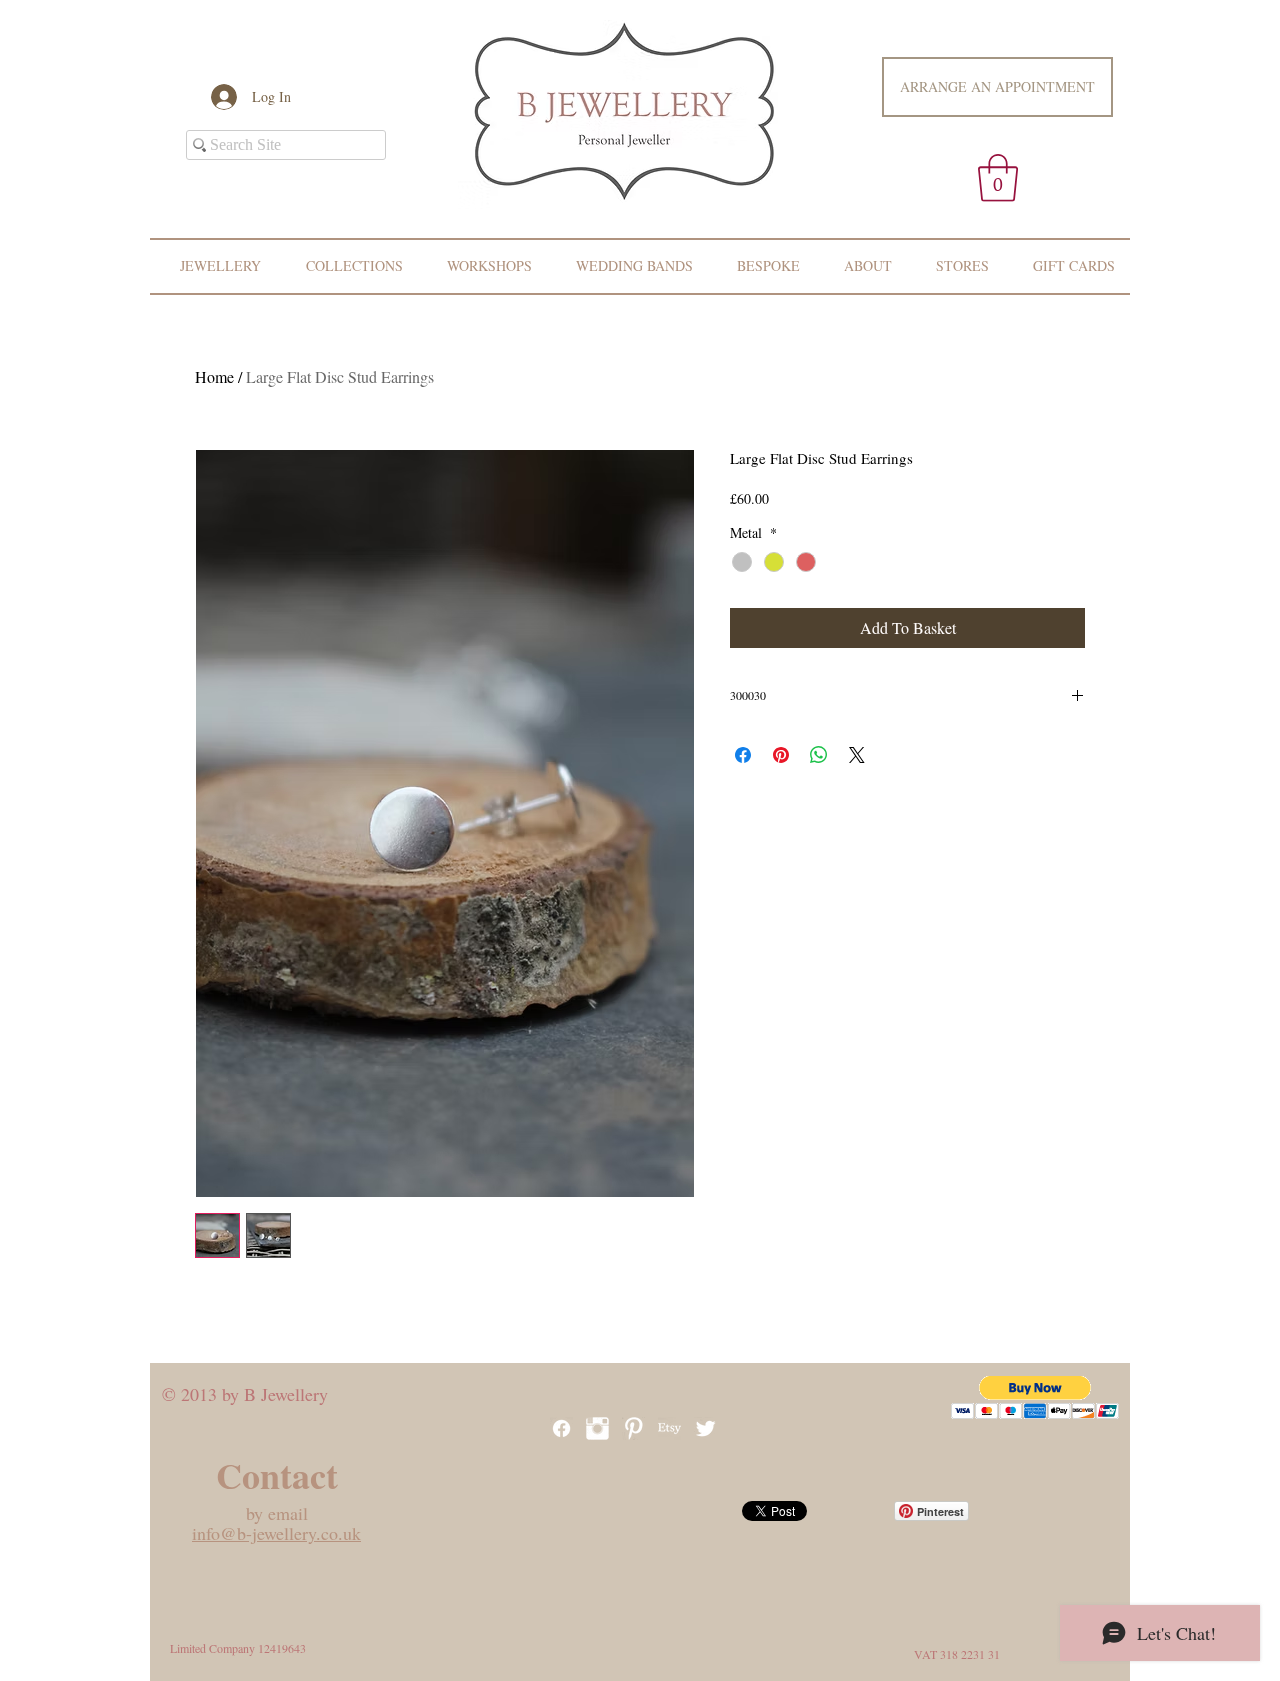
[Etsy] (669, 1428)
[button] (998, 178)
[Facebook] (561, 1428)
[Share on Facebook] (743, 755)
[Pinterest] (633, 1428)
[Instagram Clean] (597, 1428)
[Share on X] (857, 755)
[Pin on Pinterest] (781, 755)
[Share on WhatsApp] (819, 755)
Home (214, 376)
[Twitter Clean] (705, 1428)
